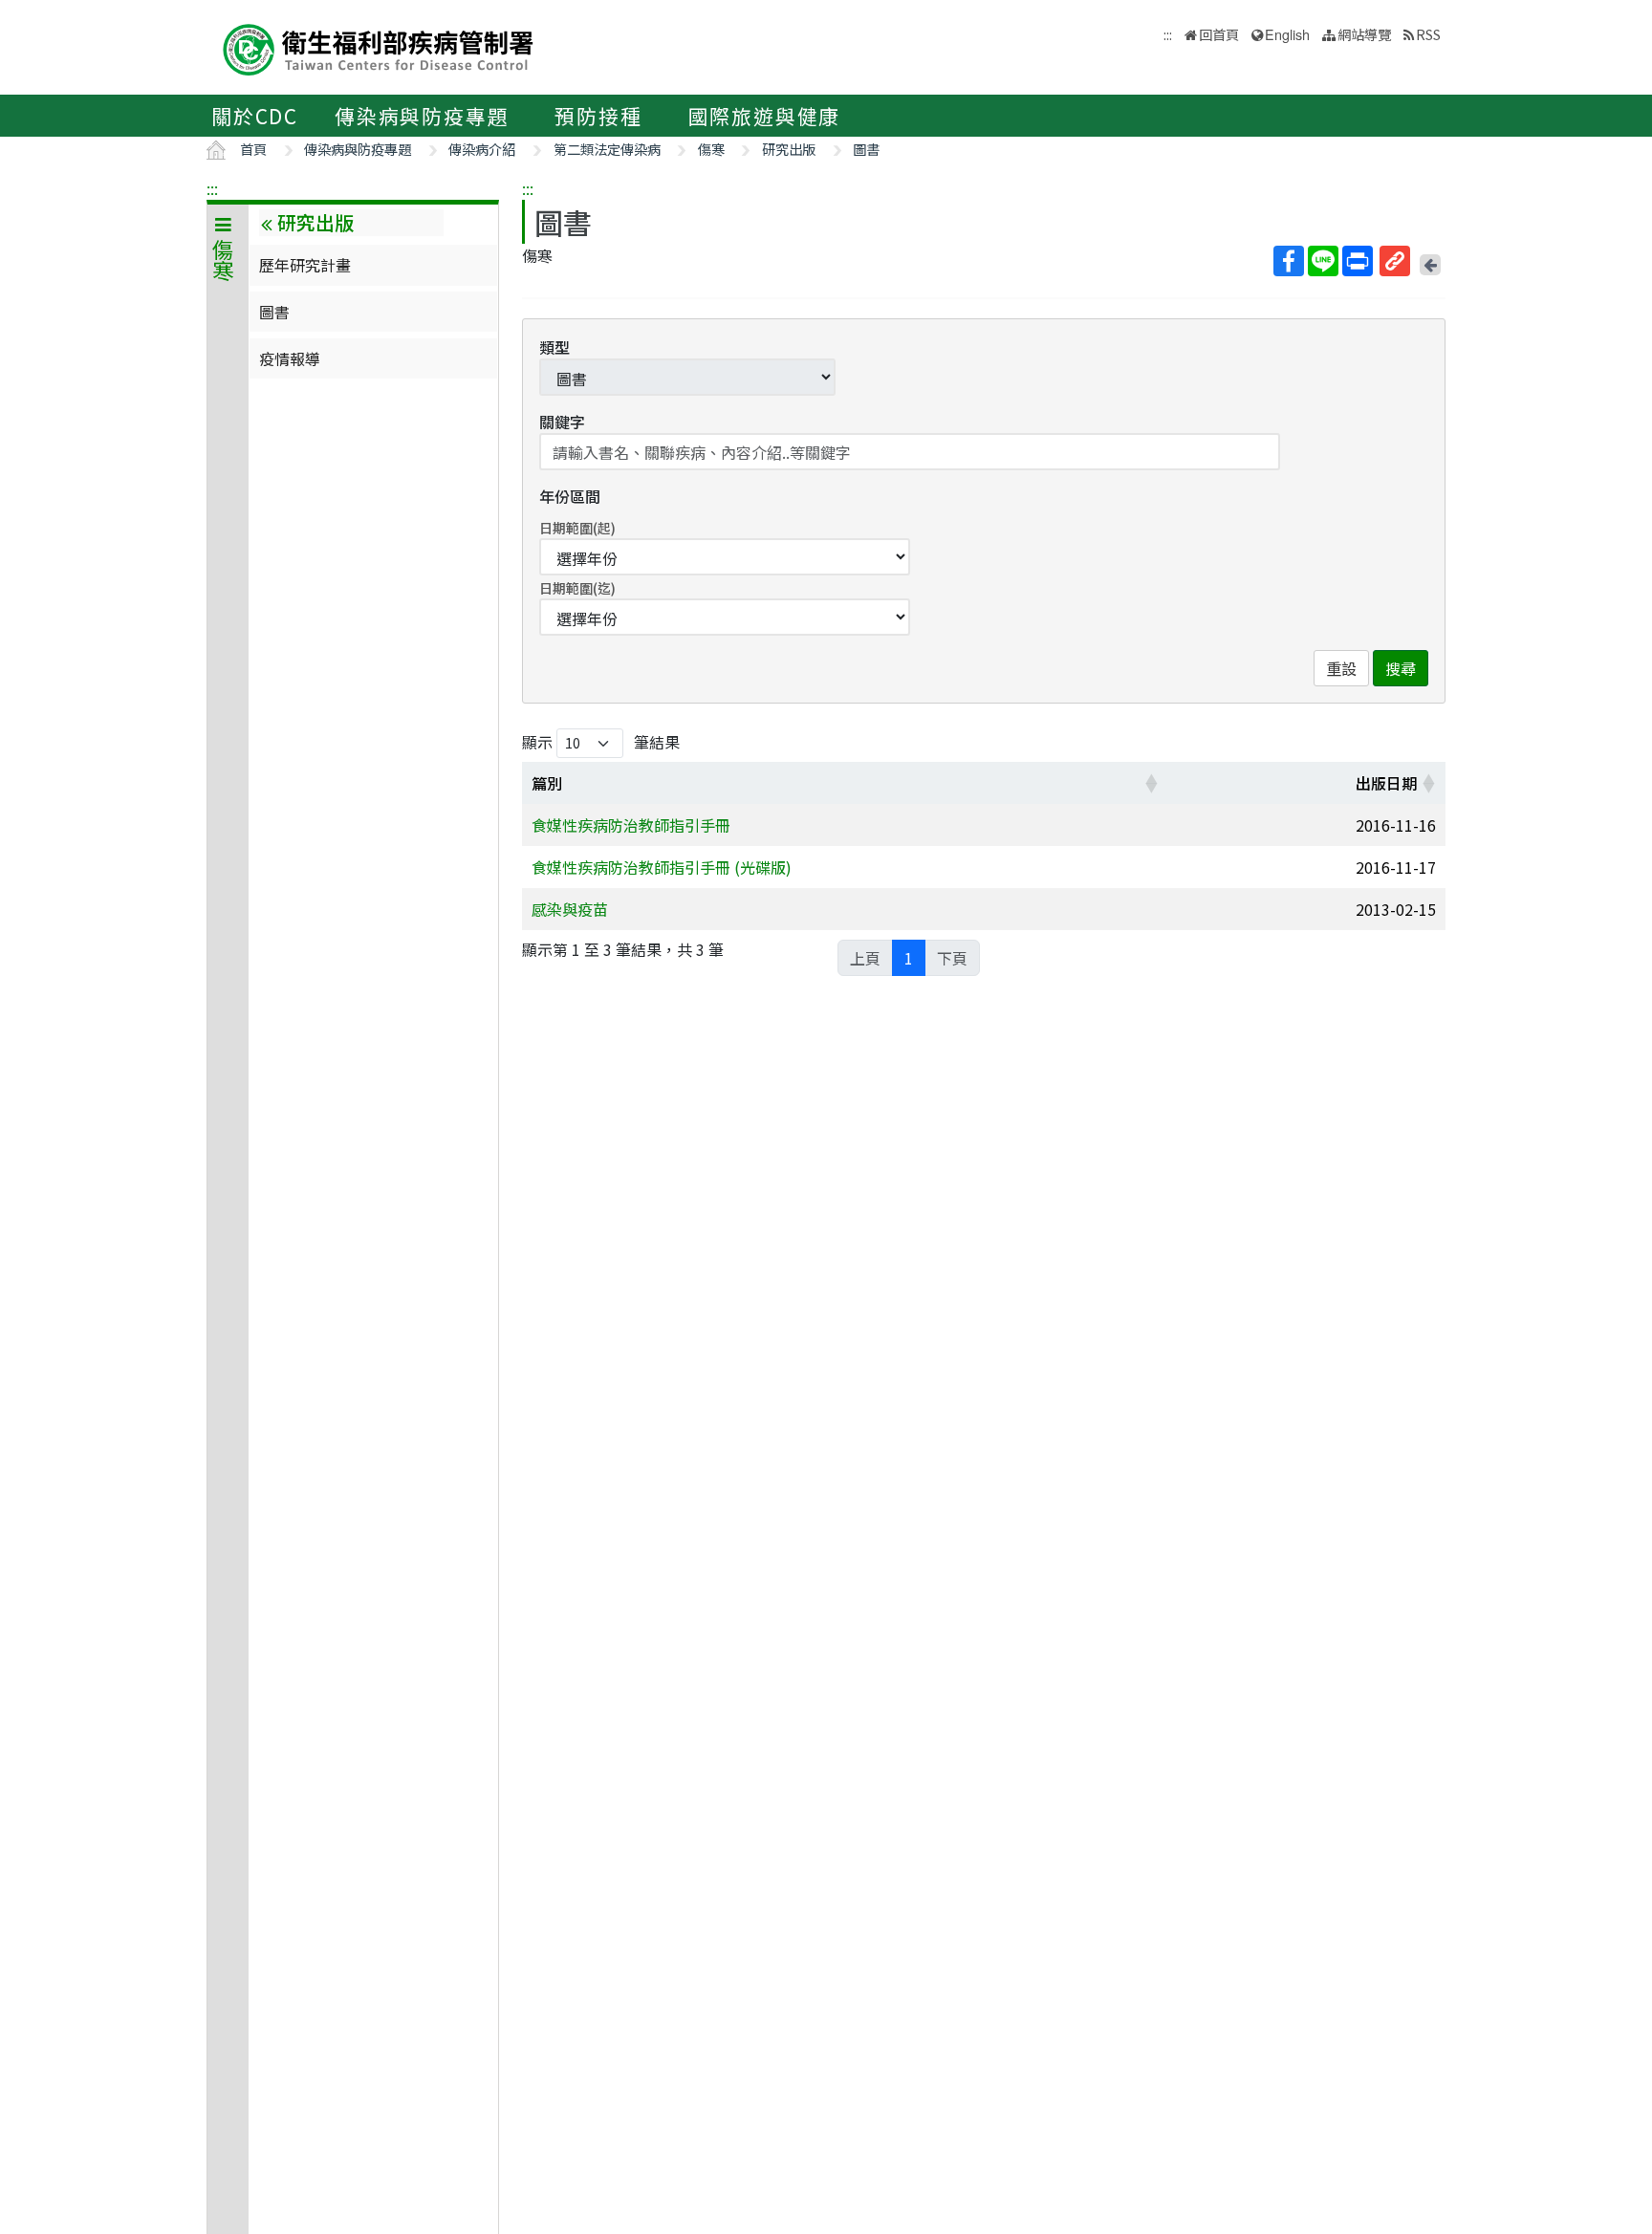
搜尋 (1401, 668)
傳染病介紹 (482, 149)
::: (212, 188)
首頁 (253, 149)
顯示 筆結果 (601, 742)
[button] (1151, 783)
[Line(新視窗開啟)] (1323, 261)
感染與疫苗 (570, 909)
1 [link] (909, 958)
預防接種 (598, 116)
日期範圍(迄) (577, 588)
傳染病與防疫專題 (422, 116)
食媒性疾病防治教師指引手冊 (631, 825)
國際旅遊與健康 (765, 116)
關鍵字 (562, 422)
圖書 (866, 149)
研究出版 (789, 149)
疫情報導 (290, 358)
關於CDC (255, 116)
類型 (554, 347)
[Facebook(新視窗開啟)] (1289, 261)
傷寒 (711, 149)
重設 (1341, 668)
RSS (1428, 34)
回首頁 (1219, 34)
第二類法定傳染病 (607, 149)
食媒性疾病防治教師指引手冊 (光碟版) (662, 867)
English (1287, 34)
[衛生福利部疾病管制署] (379, 47)
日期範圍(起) (577, 528)
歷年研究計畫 (305, 265)
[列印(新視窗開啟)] (1358, 261)
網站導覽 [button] (1364, 34)
